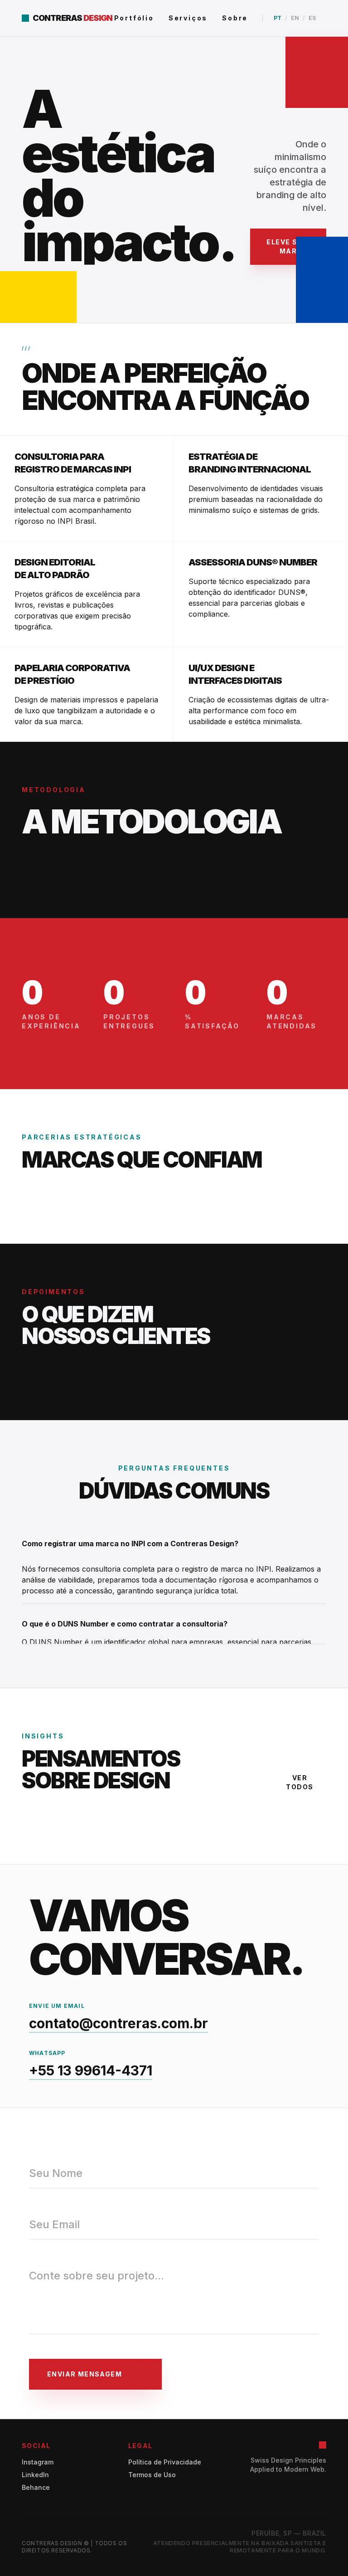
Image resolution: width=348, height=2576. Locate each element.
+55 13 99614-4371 (91, 2070)
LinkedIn (35, 2475)
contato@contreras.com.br (118, 2023)
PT (278, 18)
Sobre (235, 18)
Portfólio (134, 18)
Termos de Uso (152, 2475)
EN (295, 18)
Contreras (57, 18)
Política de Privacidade (165, 2462)
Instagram (38, 2462)
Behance (36, 2487)
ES (312, 18)
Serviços (188, 18)
